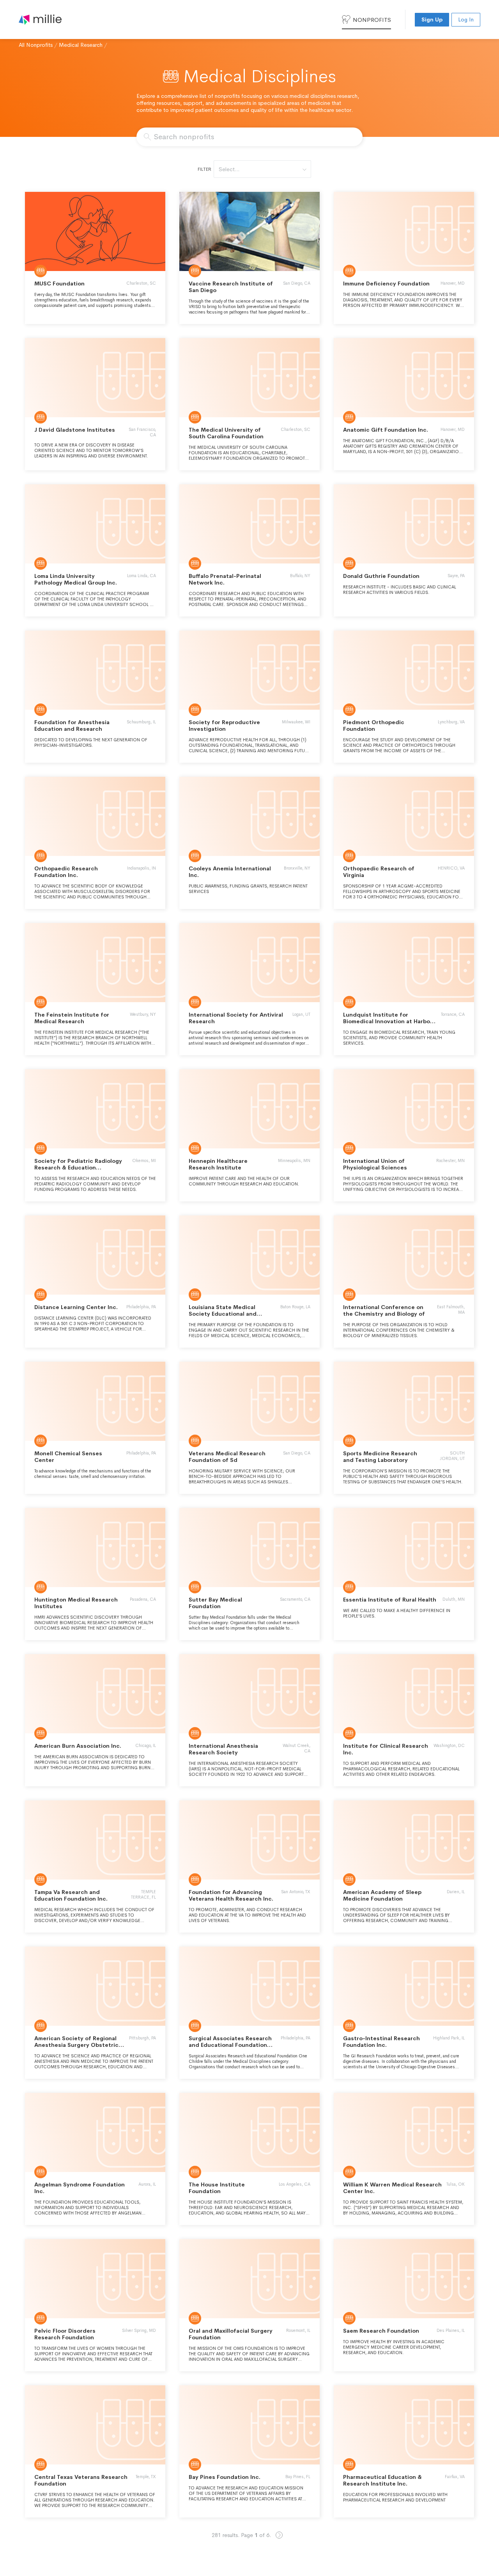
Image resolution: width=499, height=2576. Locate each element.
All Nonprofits (36, 45)
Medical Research (81, 45)
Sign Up (432, 19)
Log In (466, 19)
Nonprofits (372, 20)
